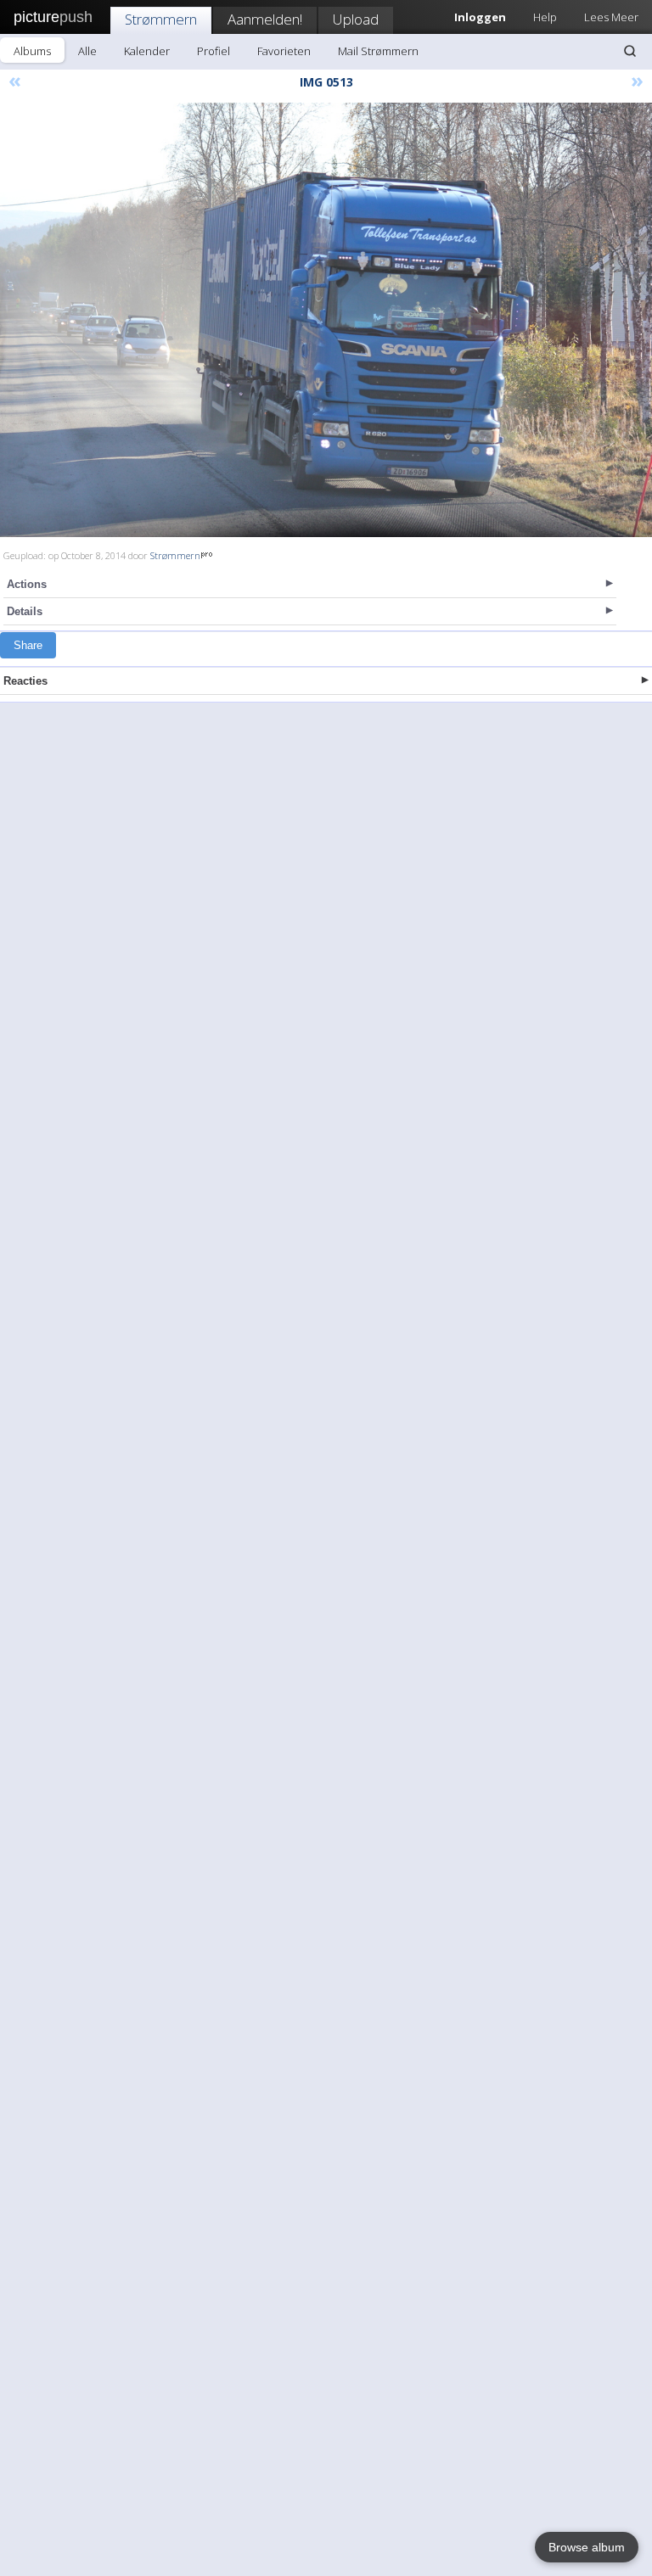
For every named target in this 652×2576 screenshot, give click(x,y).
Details (25, 611)
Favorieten (284, 51)
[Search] (630, 51)
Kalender (147, 51)
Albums (32, 51)
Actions (27, 584)
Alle (87, 51)
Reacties (25, 681)
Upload (356, 19)
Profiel (214, 51)
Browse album (587, 2547)
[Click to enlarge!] (326, 320)
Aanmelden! (265, 19)
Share (28, 645)
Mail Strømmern (378, 51)
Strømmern (161, 19)
